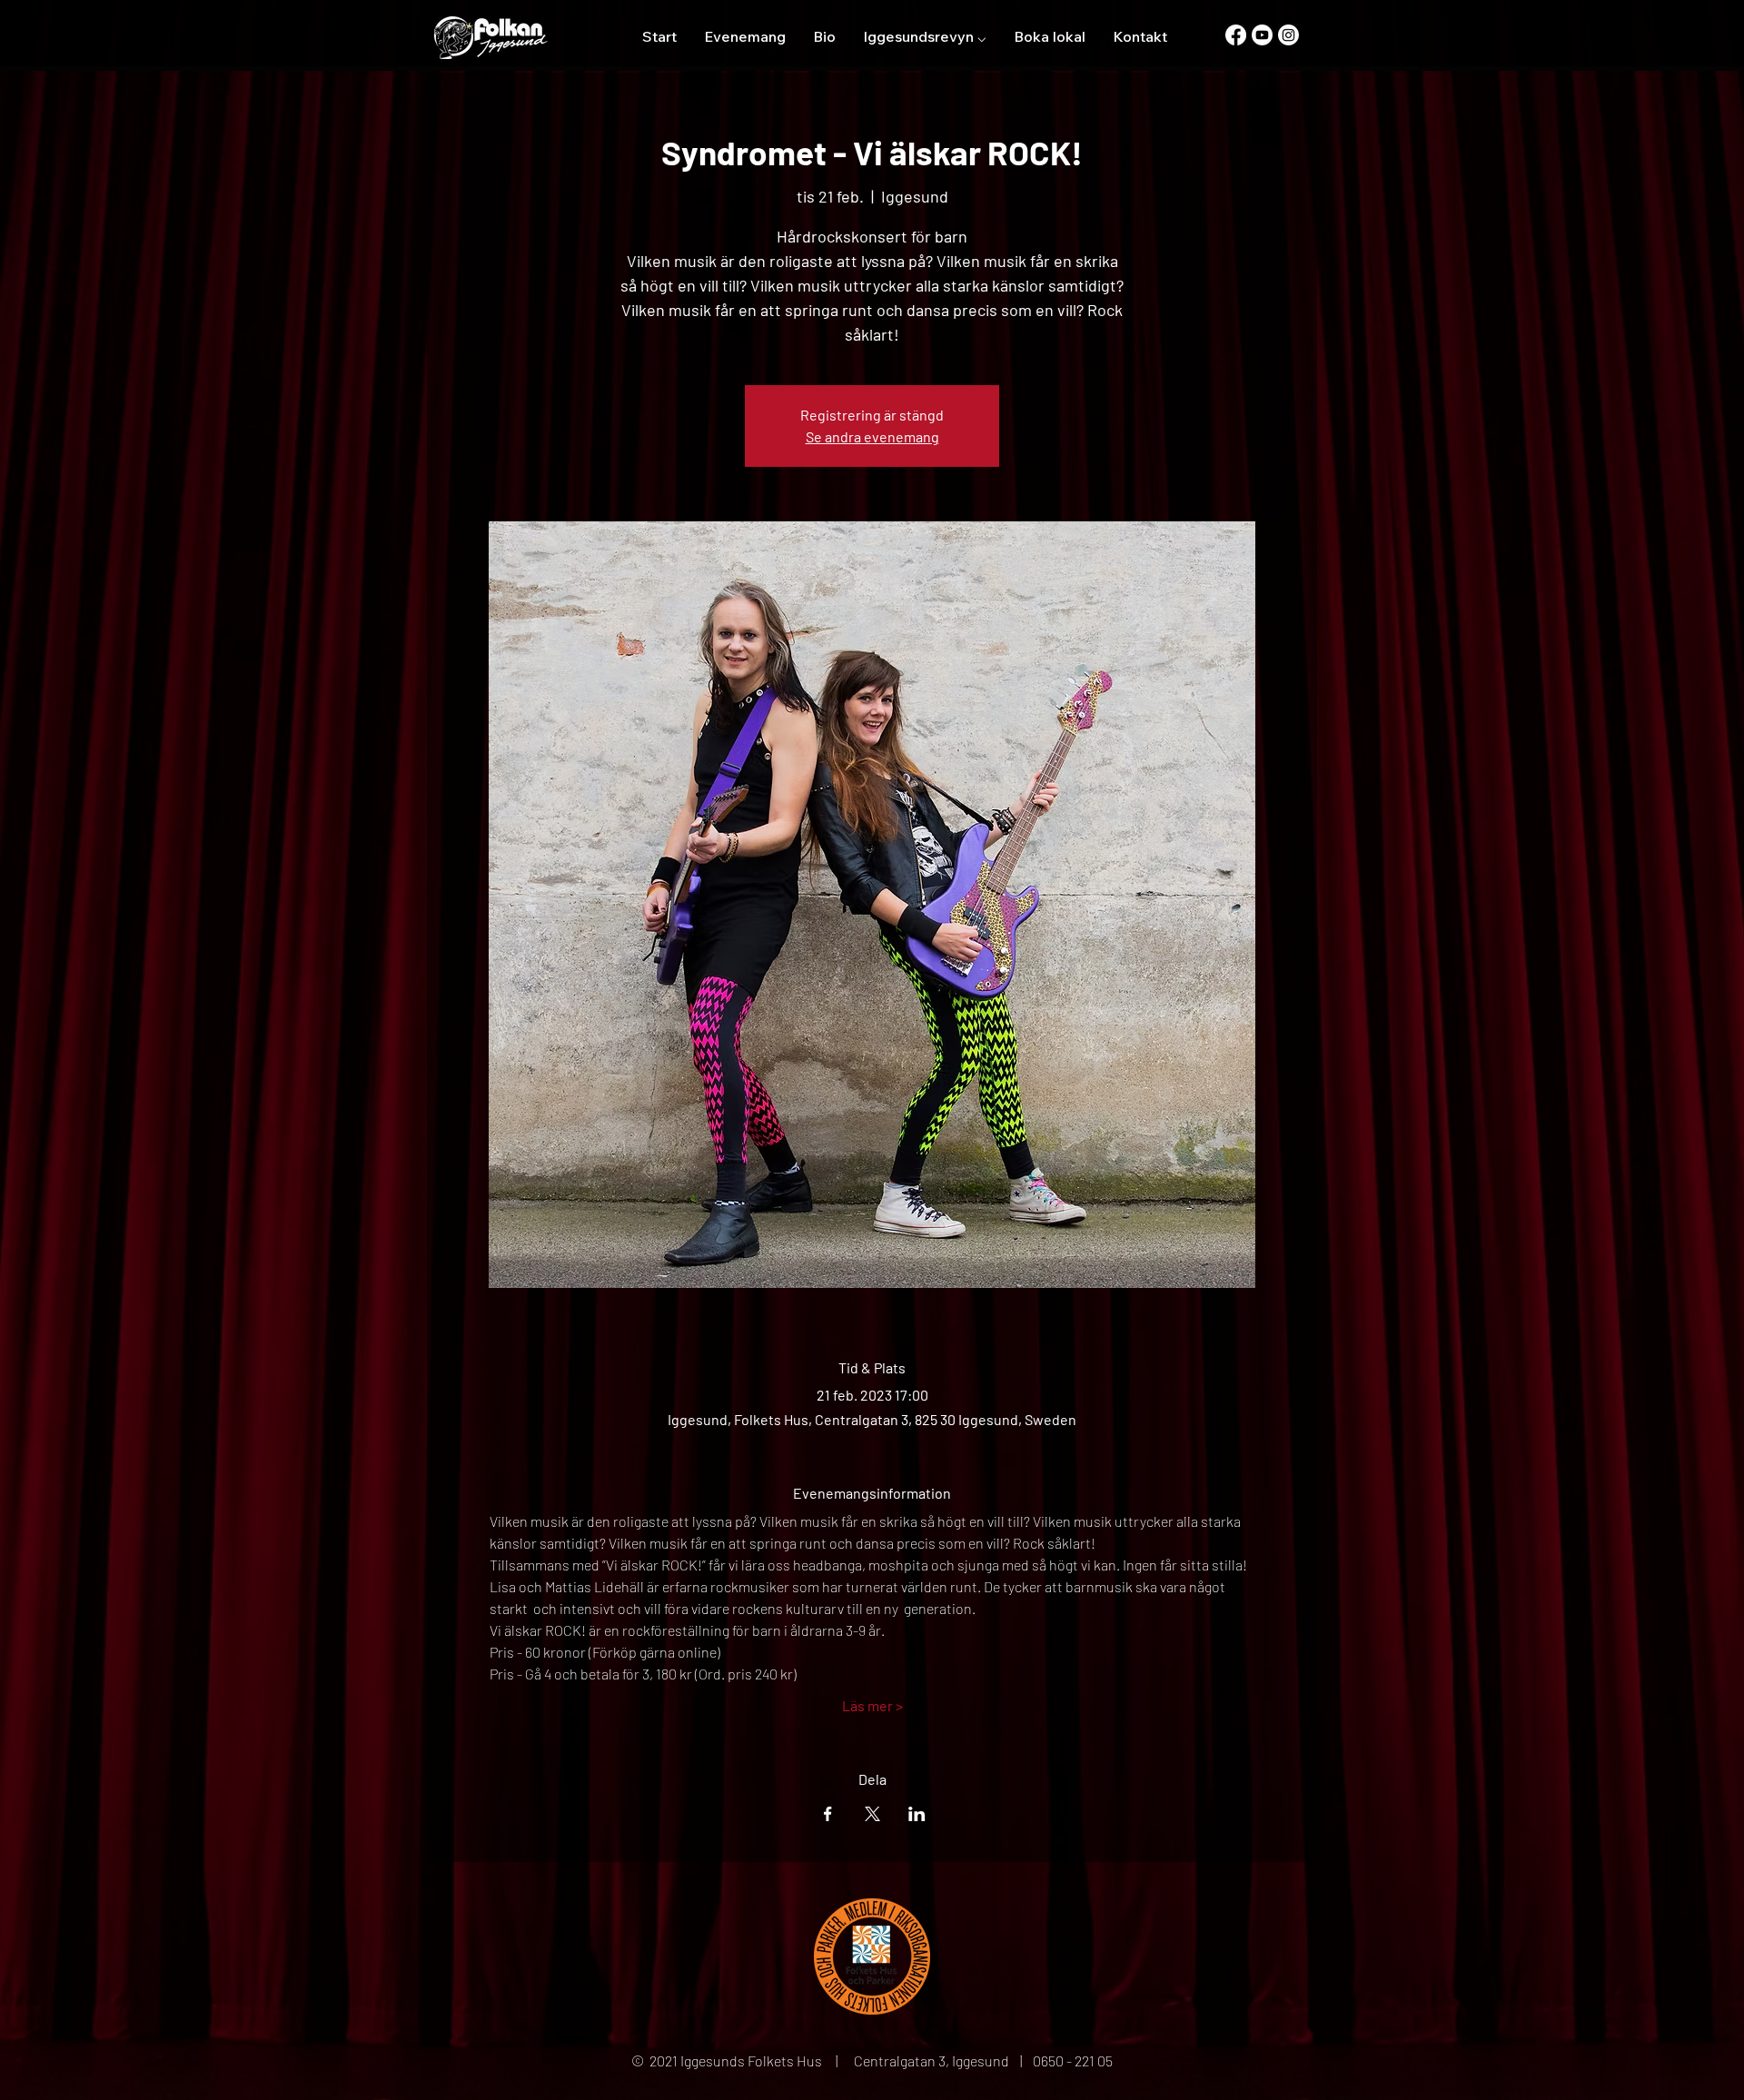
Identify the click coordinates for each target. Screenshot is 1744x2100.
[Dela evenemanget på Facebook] (828, 1814)
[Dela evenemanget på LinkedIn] (917, 1814)
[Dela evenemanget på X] (872, 1814)
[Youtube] (1262, 35)
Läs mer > (872, 1705)
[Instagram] (1288, 35)
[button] (925, 36)
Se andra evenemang (872, 436)
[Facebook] (1236, 35)
